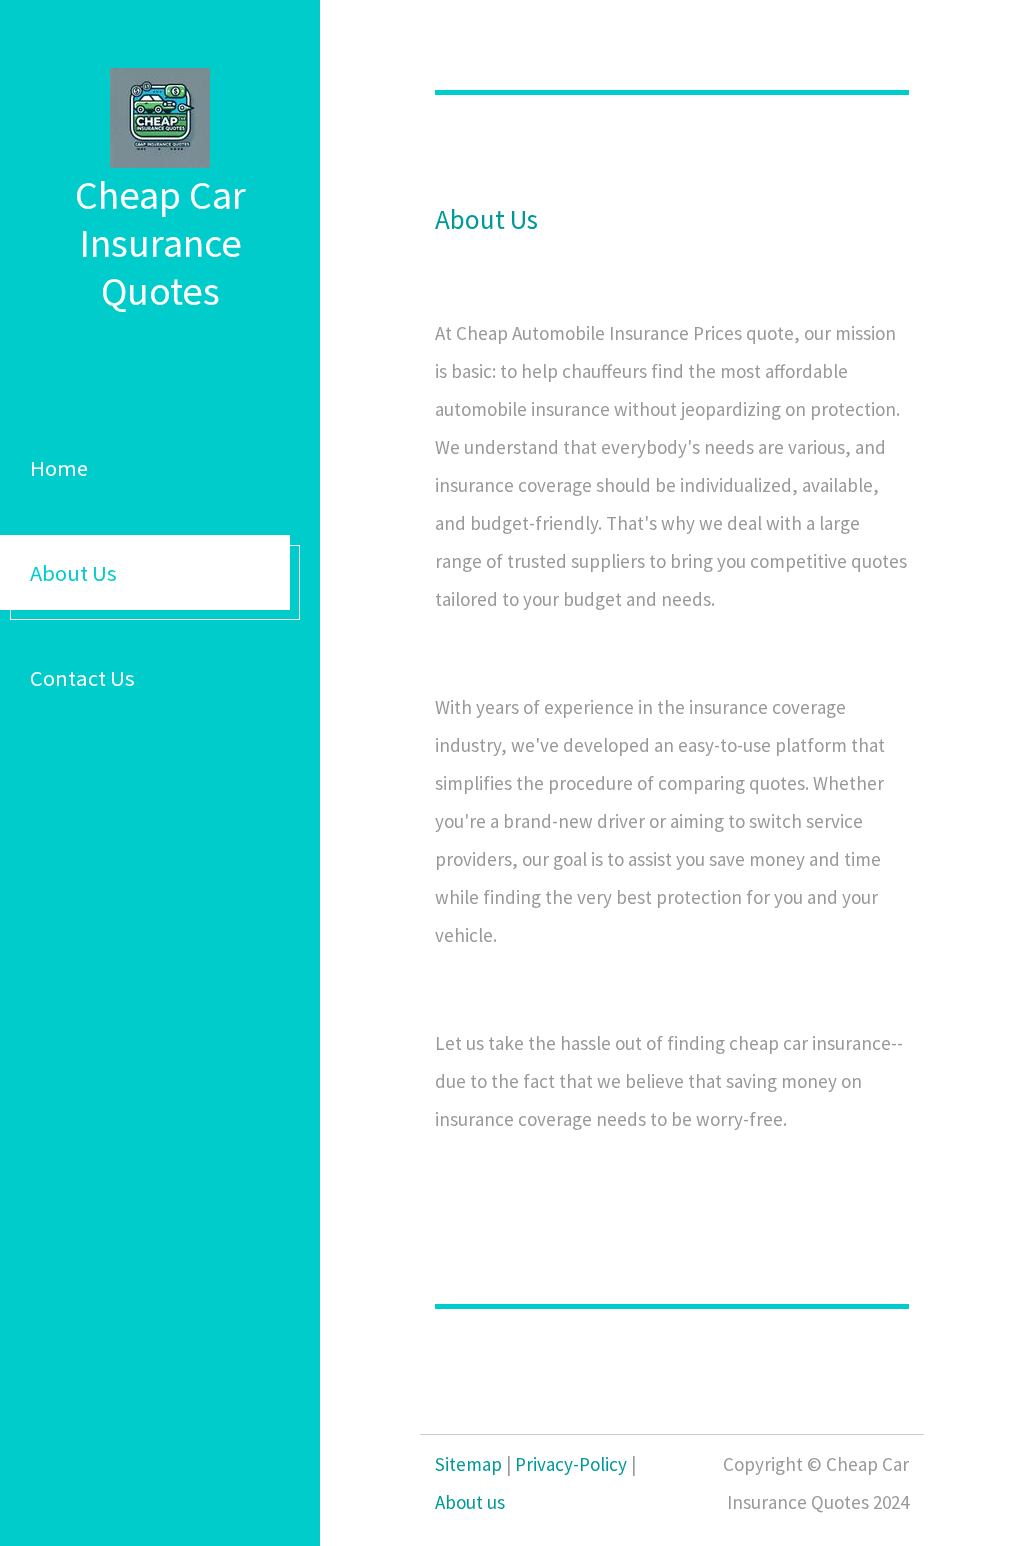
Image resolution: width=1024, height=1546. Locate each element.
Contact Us (82, 678)
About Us (73, 573)
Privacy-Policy (571, 1464)
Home (59, 468)
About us (470, 1502)
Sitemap (468, 1464)
